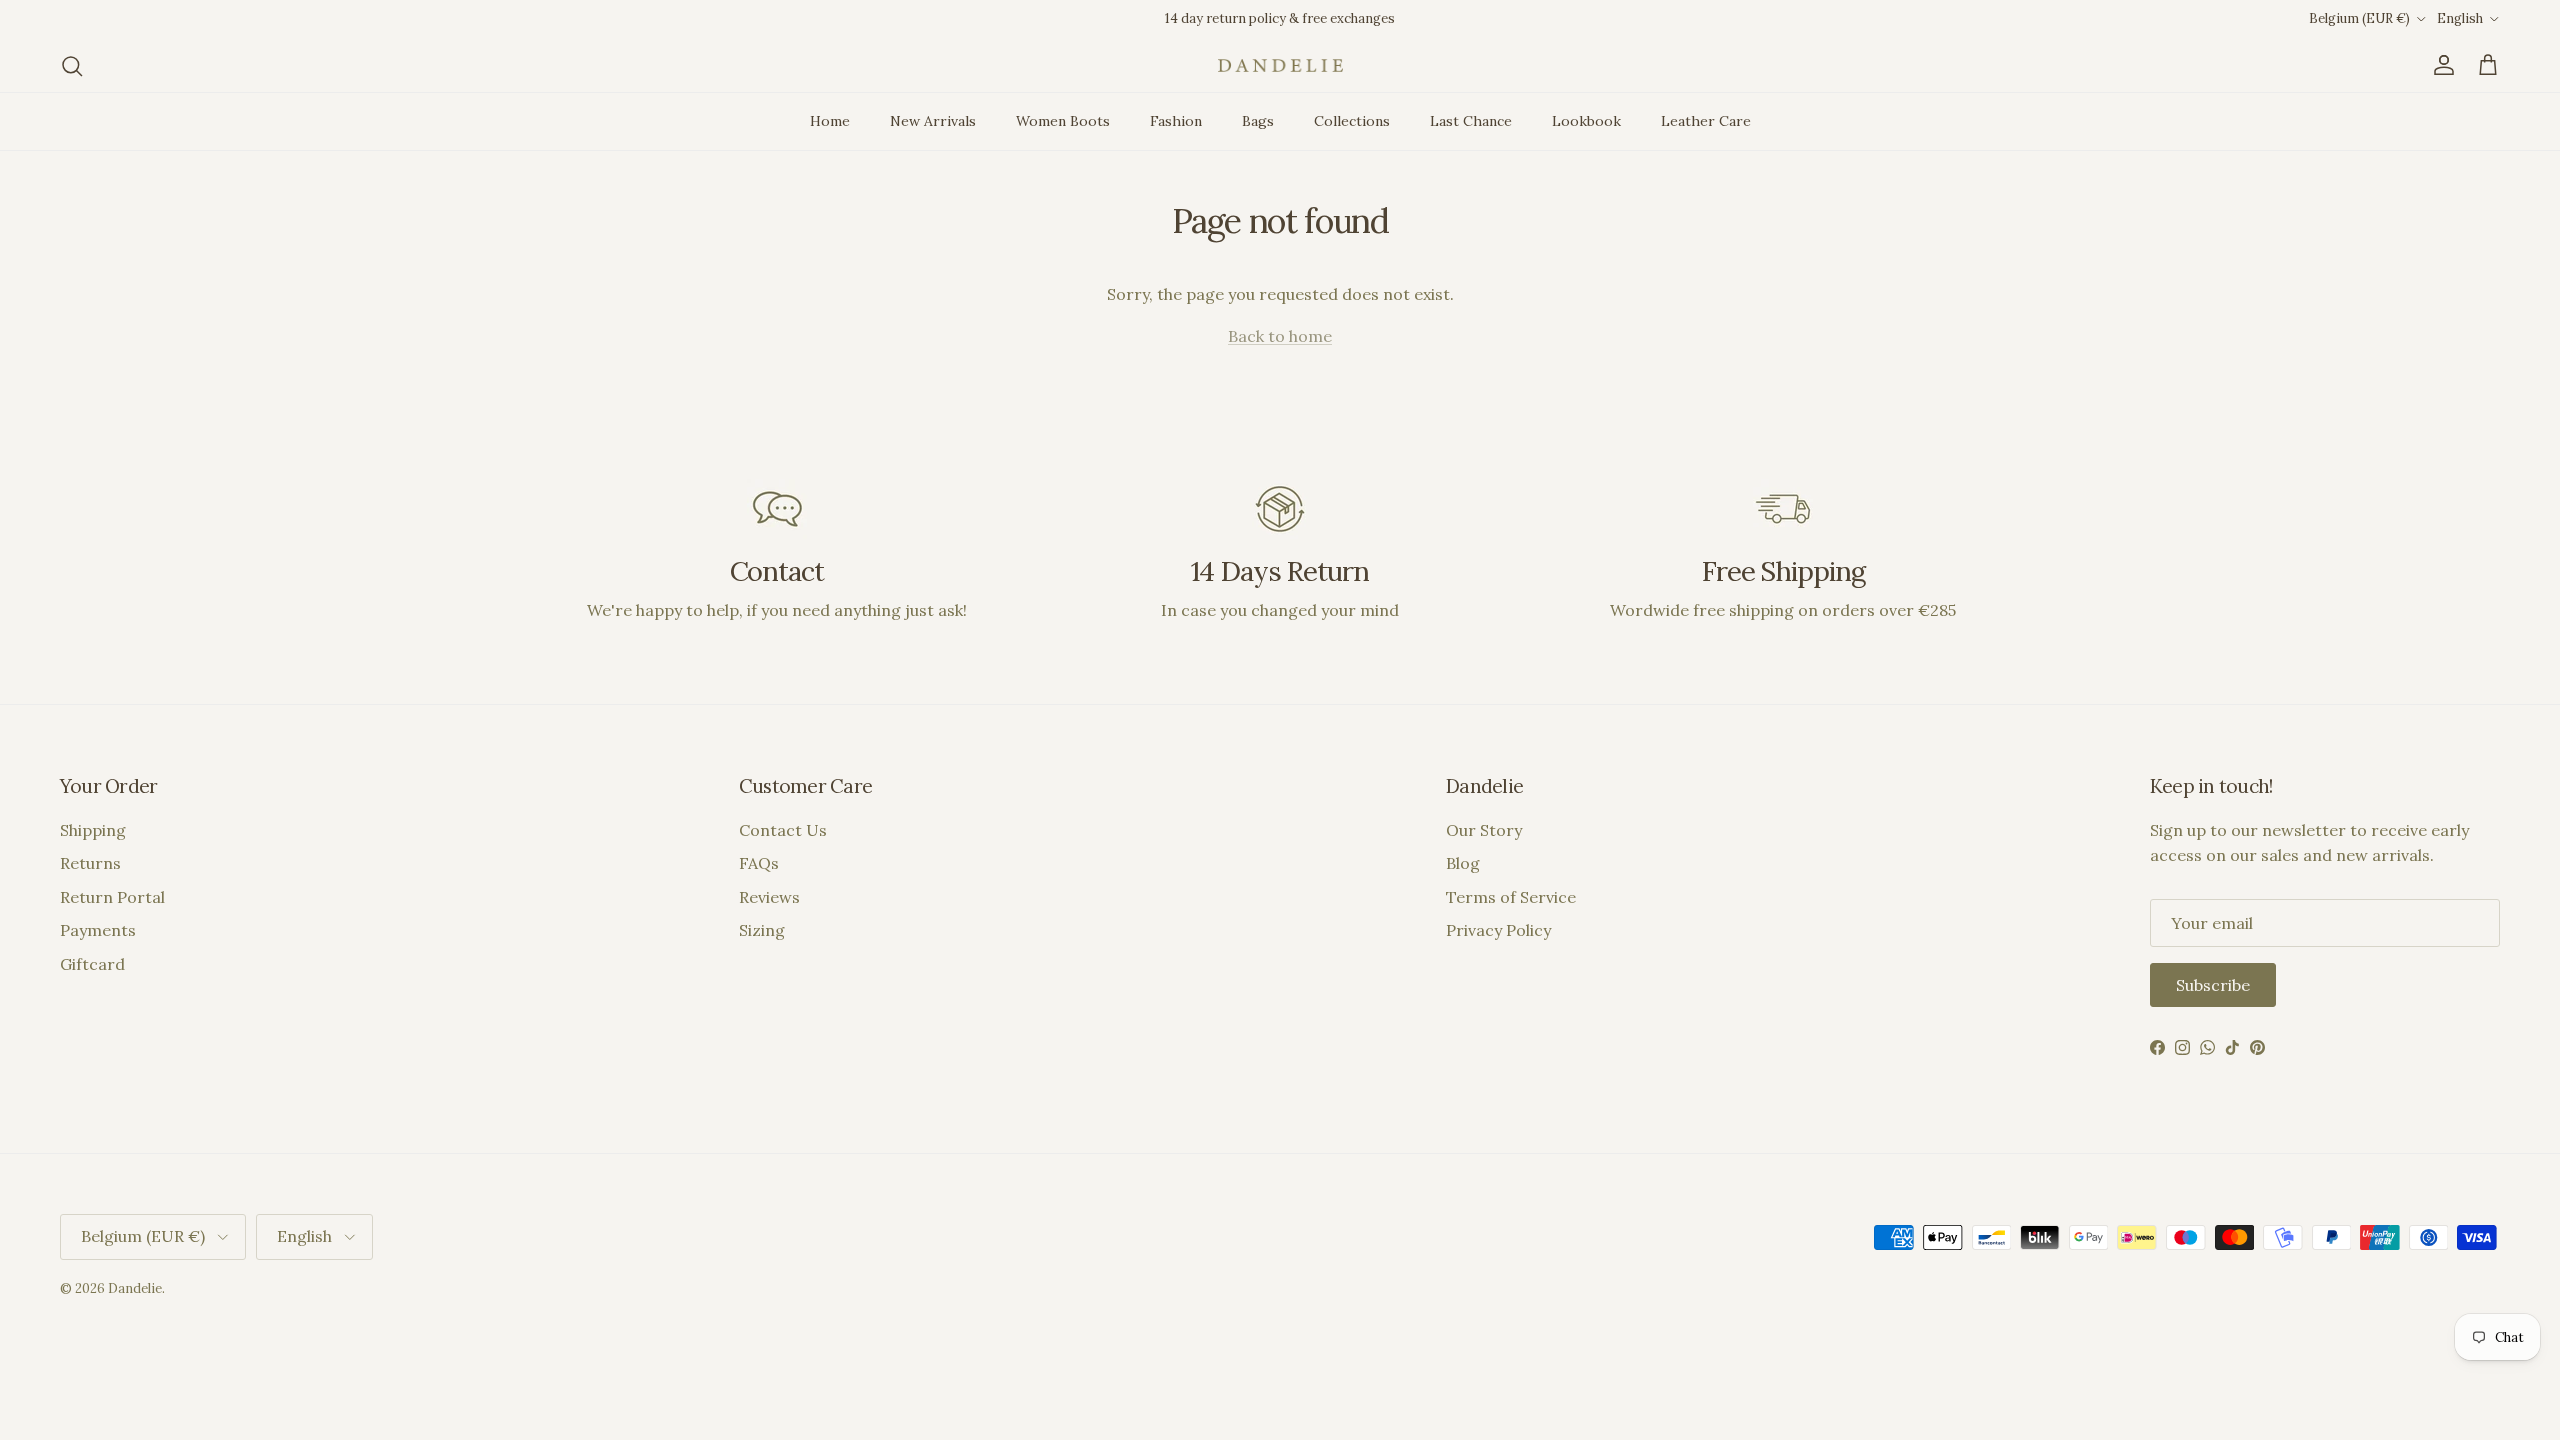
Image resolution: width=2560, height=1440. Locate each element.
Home (830, 121)
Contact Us (783, 830)
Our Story (1484, 830)
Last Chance (1471, 121)
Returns (90, 863)
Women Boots (1063, 121)
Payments (98, 930)
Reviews (769, 897)
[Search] (72, 66)
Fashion (1176, 121)
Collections (1352, 121)
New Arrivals (933, 121)
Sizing (762, 930)
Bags (1258, 121)
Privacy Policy (1498, 930)
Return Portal (112, 897)
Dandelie (135, 1288)
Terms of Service (1511, 897)
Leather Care (1706, 121)
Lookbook (1586, 121)
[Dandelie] (1280, 65)
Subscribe (2213, 985)
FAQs (759, 863)
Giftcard (92, 964)
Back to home (1280, 336)
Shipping (93, 830)
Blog (1463, 863)
